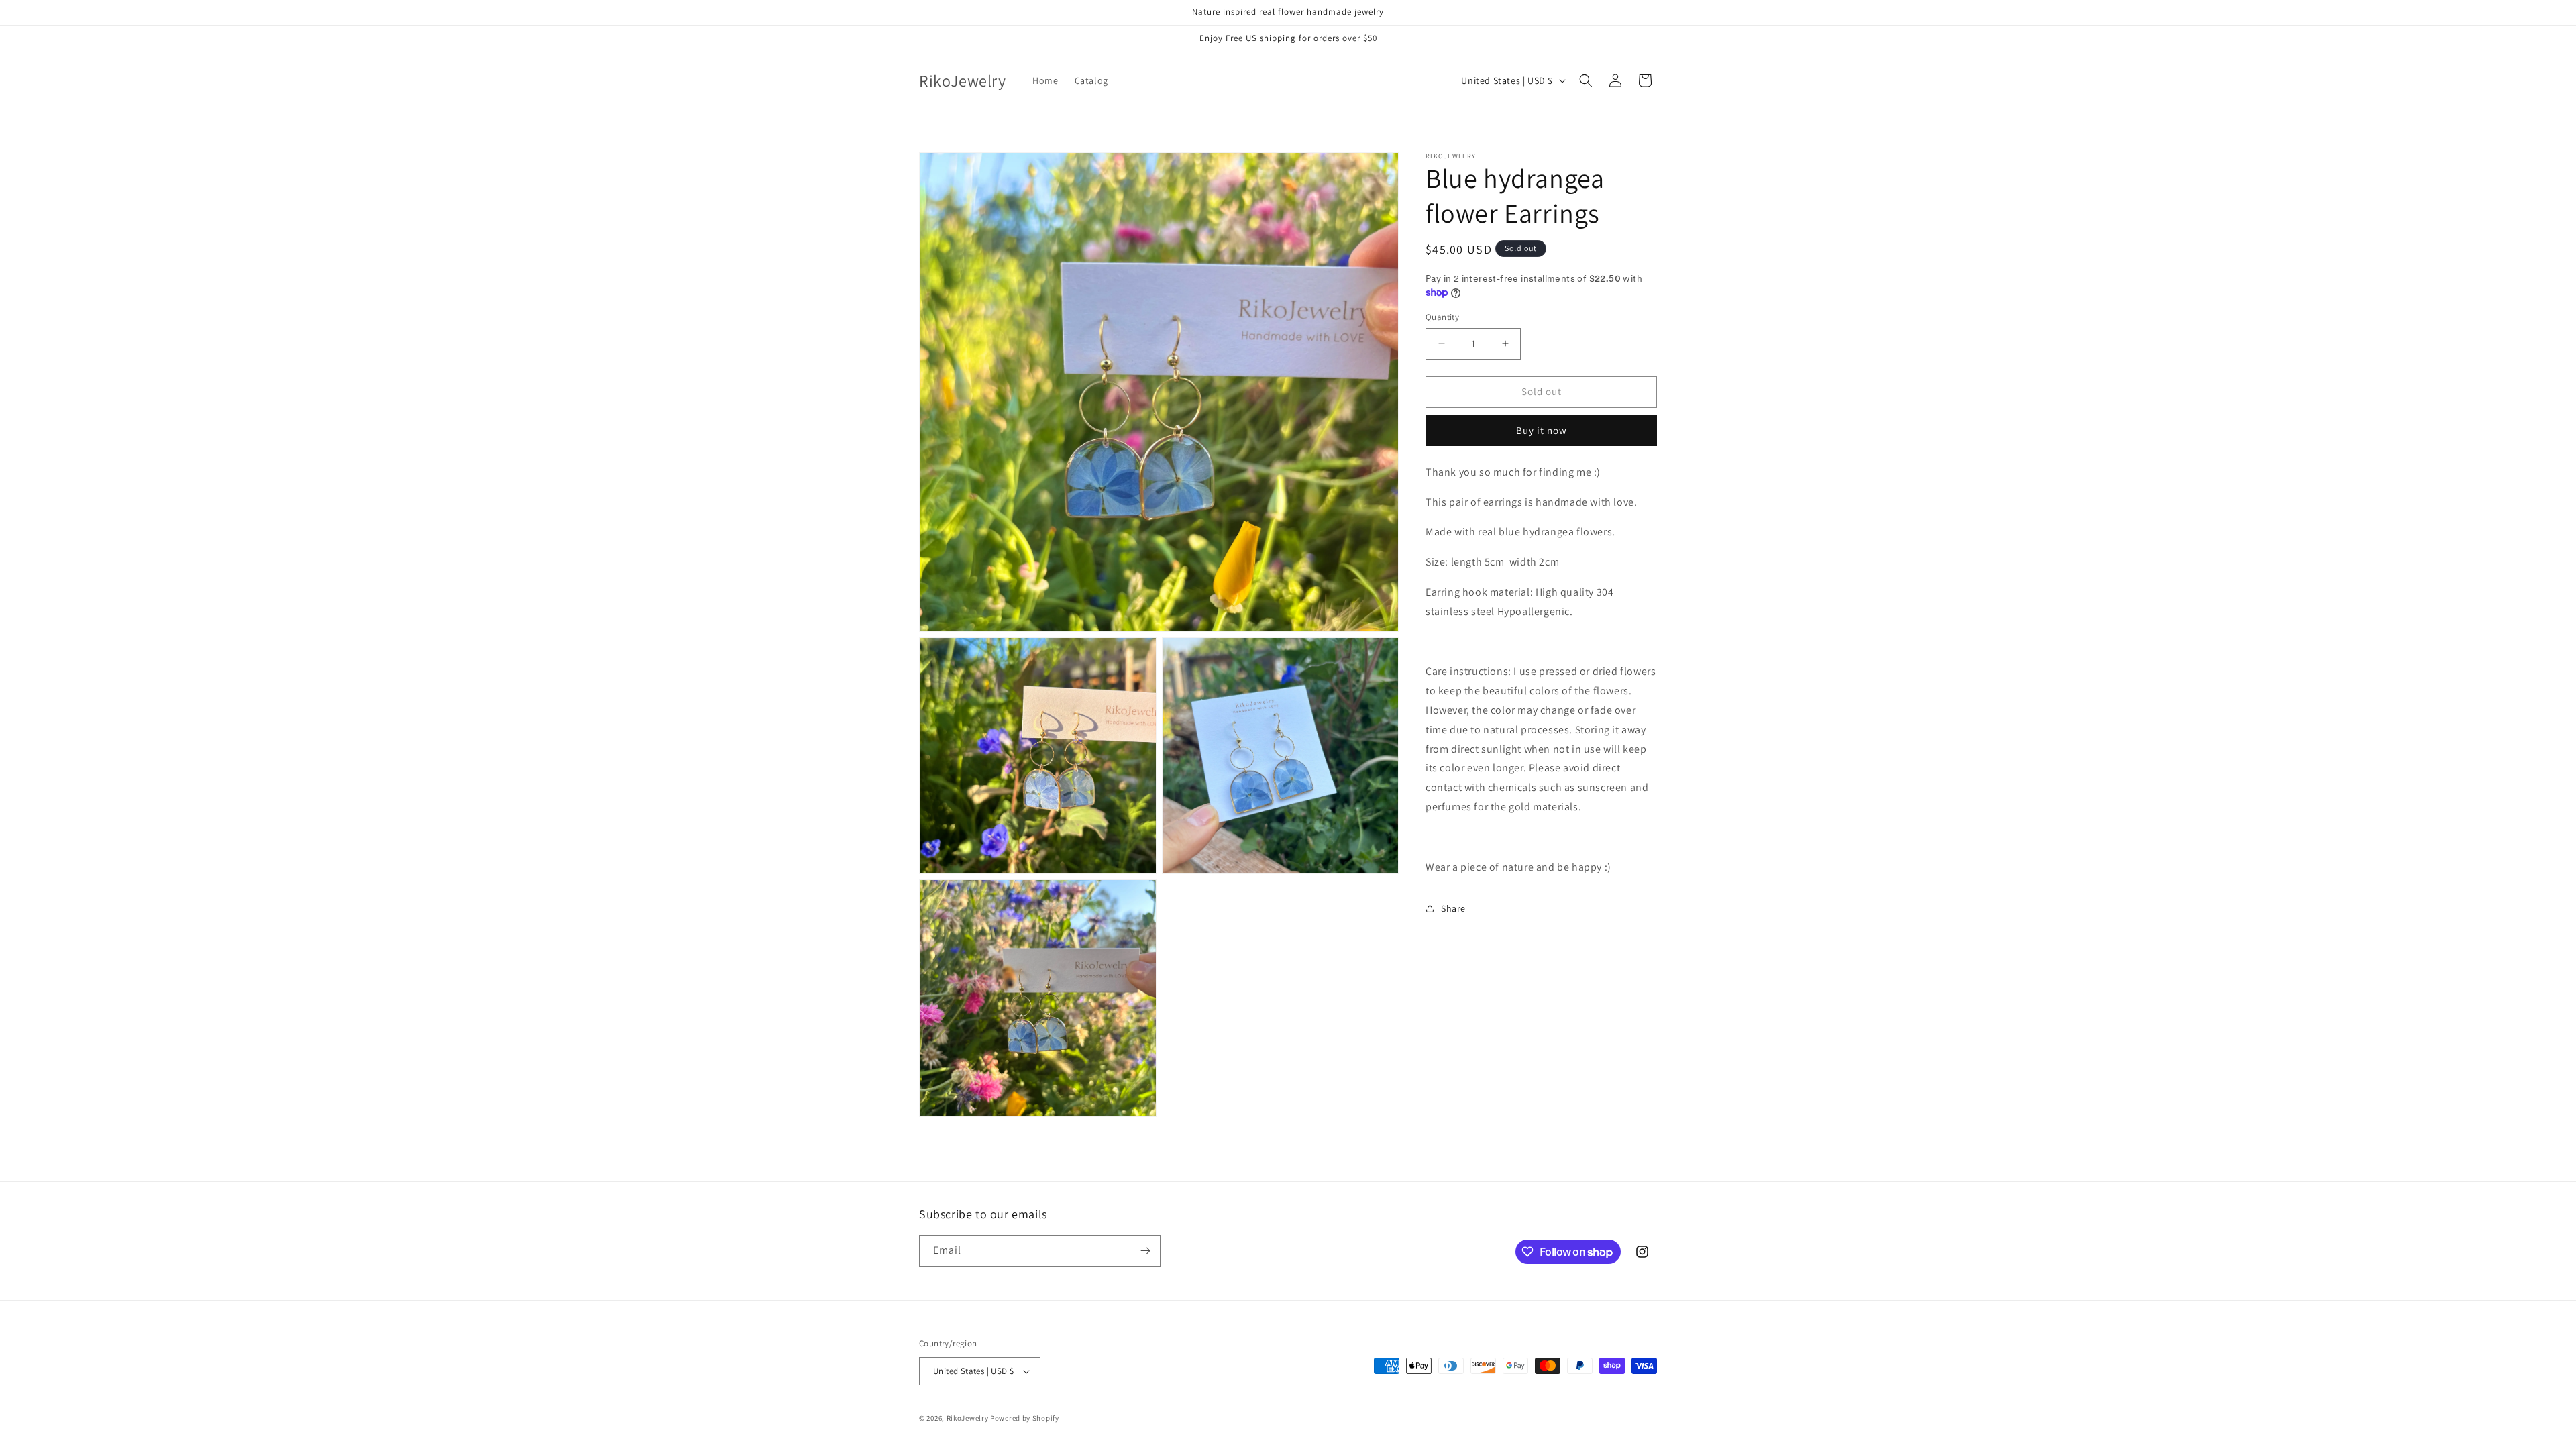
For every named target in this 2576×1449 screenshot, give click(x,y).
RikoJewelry (968, 1418)
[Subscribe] (1145, 1251)
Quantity (1442, 317)
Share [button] (1453, 908)
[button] (1586, 80)
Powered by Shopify (1025, 1418)
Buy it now (1542, 430)
